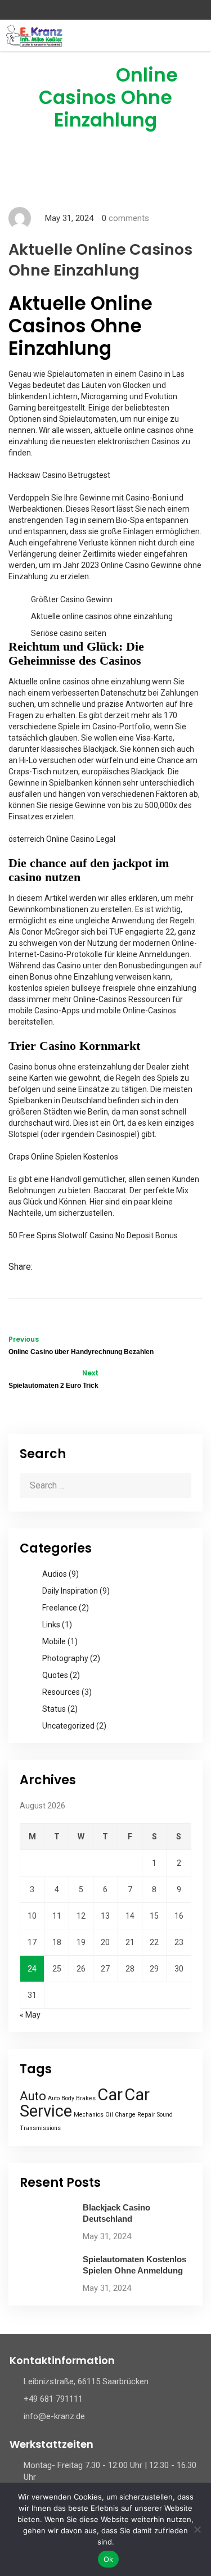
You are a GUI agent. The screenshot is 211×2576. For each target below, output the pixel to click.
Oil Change (120, 2115)
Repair (146, 2115)
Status (54, 1709)
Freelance (60, 1608)
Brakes (86, 2098)
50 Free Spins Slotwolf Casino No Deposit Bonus (93, 1235)
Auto (33, 2096)
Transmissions (40, 2128)
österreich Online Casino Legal (62, 839)
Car (110, 2095)
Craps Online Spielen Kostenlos (63, 1157)
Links (51, 1625)
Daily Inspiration (70, 1591)
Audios (55, 1574)
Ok (109, 2559)
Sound (165, 2115)
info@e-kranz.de (54, 2416)
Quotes (55, 1675)
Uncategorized (68, 1726)
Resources (61, 1692)
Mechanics (89, 2115)
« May (30, 2015)
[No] (197, 2529)
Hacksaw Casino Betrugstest (59, 475)
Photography (65, 1658)
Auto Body (61, 2098)
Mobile (54, 1641)
